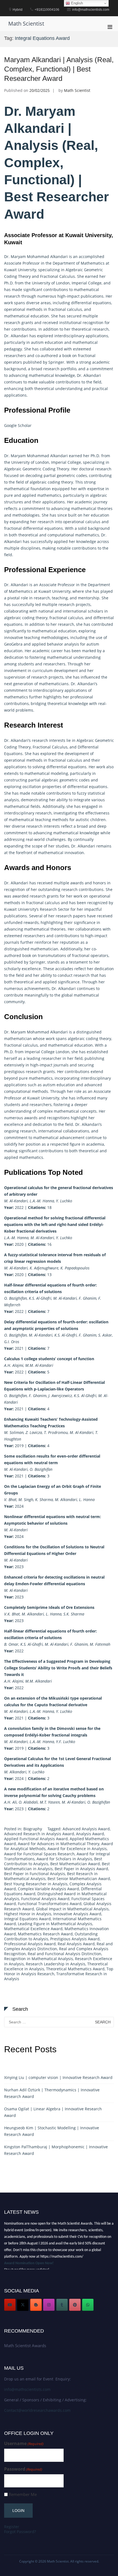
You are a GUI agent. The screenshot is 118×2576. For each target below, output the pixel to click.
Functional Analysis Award (45, 1899)
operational (15, 309)
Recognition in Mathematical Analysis (39, 1959)
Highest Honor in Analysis (28, 1914)
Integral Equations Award (27, 1919)
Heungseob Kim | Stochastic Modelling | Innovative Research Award (52, 2131)
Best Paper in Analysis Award (81, 1869)
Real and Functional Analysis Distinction (64, 1954)
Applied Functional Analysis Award (36, 1839)
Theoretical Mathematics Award (75, 1969)
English (76, 3)
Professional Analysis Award (30, 1944)
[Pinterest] (75, 2305)
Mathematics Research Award (45, 1934)
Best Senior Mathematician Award (79, 1879)
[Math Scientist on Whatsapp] (88, 2305)
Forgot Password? (20, 2532)
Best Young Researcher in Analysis (36, 1884)
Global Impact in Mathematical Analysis (72, 1909)
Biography (33, 1829)
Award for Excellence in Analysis (77, 1849)
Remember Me (23, 2494)
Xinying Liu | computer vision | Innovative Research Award (58, 2077)
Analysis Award (90, 1834)
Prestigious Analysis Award (75, 1939)
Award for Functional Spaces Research (39, 1854)
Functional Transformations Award (50, 1904)
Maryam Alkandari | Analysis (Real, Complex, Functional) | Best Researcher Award (59, 69)
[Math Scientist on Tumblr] (62, 2305)
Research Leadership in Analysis (56, 1964)
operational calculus (82, 522)
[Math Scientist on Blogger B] (36, 2305)
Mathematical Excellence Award (33, 1929)
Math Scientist (26, 24)
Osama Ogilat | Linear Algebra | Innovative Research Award (53, 2112)
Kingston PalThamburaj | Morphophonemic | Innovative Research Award (56, 2150)
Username (24, 2444)
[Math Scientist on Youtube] (10, 2305)
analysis (72, 644)
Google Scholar (18, 425)
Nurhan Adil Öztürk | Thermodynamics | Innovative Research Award (52, 2093)
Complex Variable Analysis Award (48, 1889)
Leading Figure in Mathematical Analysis (55, 1924)
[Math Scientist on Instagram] (49, 2305)
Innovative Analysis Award (77, 1914)
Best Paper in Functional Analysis (35, 1874)
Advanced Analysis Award (86, 1829)
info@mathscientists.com (27, 2389)
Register (12, 2527)
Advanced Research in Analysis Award (39, 1834)
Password (23, 2469)
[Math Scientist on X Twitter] (23, 2305)
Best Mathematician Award (75, 1864)
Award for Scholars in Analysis (64, 1859)
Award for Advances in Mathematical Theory (59, 1844)
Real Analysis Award (76, 1944)
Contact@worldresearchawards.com (37, 2410)
